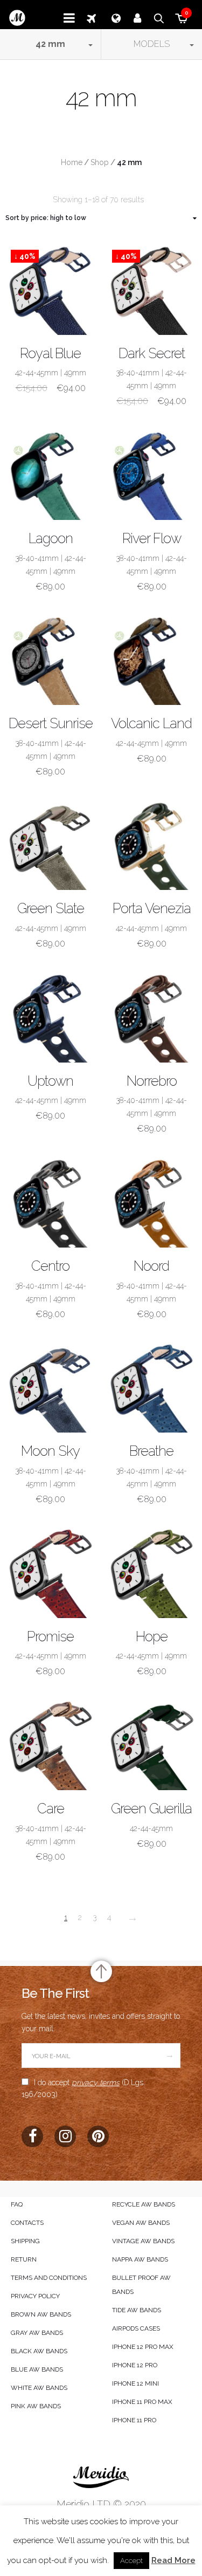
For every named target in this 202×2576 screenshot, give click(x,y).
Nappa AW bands (140, 2259)
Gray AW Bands (37, 2333)
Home (72, 162)
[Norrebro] (152, 1017)
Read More (173, 2560)
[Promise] (51, 1573)
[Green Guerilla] (152, 1745)
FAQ (17, 2204)
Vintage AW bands (143, 2241)
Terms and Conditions (49, 2278)
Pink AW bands (36, 2406)
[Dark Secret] (152, 290)
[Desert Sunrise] (51, 660)
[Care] (51, 1745)
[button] (51, 44)
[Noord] (152, 1202)
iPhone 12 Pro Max (143, 2347)
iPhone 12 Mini (135, 2383)
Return (24, 2259)
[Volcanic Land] (152, 660)
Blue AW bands (37, 2369)
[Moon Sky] (51, 1388)
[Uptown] (51, 1017)
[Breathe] (152, 1388)
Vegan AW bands (141, 2223)
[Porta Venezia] (152, 845)
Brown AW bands (41, 2314)
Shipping (25, 2241)
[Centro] (51, 1202)
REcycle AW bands (144, 2204)
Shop (100, 162)
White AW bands (39, 2388)
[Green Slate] (51, 845)
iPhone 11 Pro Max (142, 2402)
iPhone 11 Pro (134, 2420)
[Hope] (152, 1573)
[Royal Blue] (51, 290)
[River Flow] (152, 475)
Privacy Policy (35, 2296)
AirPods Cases (136, 2328)
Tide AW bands (137, 2310)
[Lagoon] (51, 475)
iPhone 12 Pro (135, 2365)
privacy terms (96, 2082)
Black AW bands (39, 2351)
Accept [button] (131, 2561)
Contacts (27, 2223)
